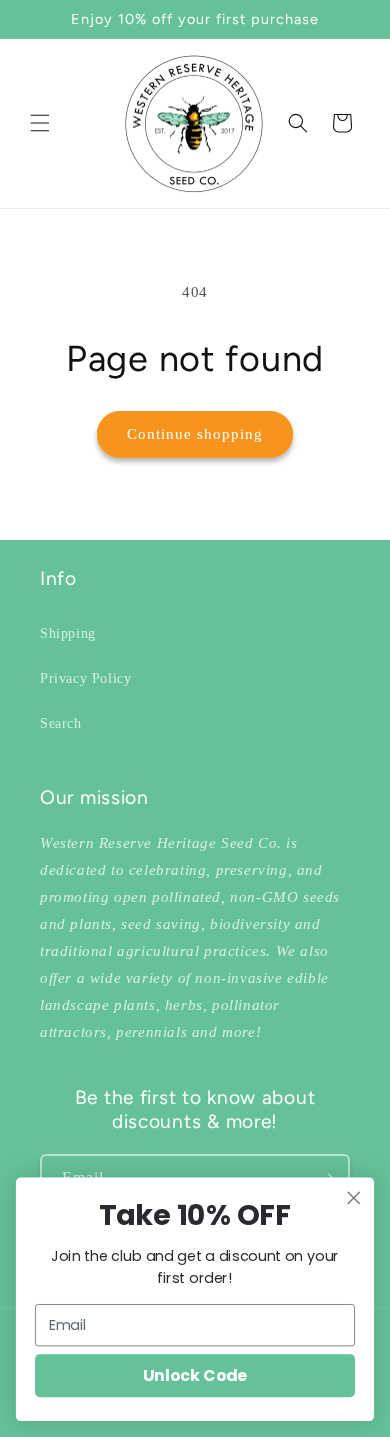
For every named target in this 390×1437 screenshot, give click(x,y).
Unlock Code (194, 1376)
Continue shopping (195, 434)
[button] (40, 123)
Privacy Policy (85, 678)
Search (61, 723)
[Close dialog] (354, 1198)
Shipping (68, 633)
